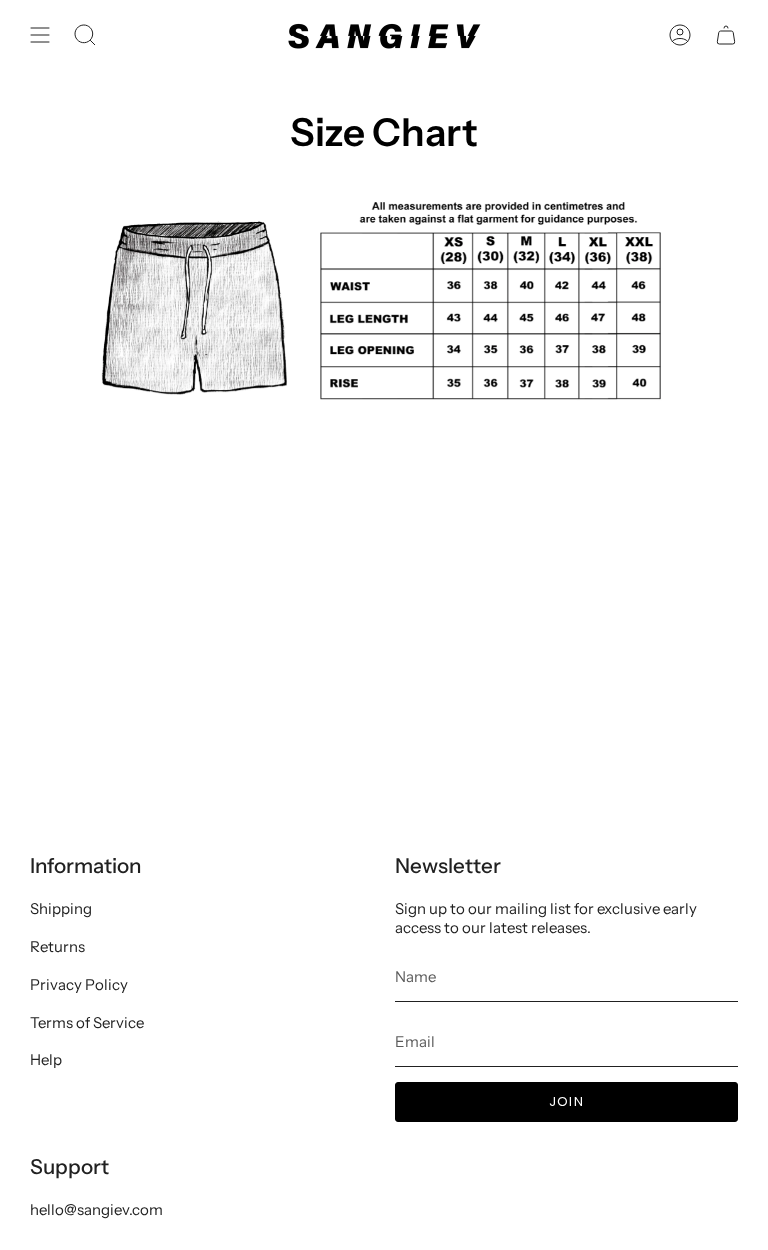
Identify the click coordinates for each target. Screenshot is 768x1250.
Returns (57, 946)
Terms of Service (87, 1022)
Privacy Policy (79, 984)
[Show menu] (40, 35)
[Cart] (726, 35)
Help (46, 1059)
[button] (85, 35)
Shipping (61, 908)
